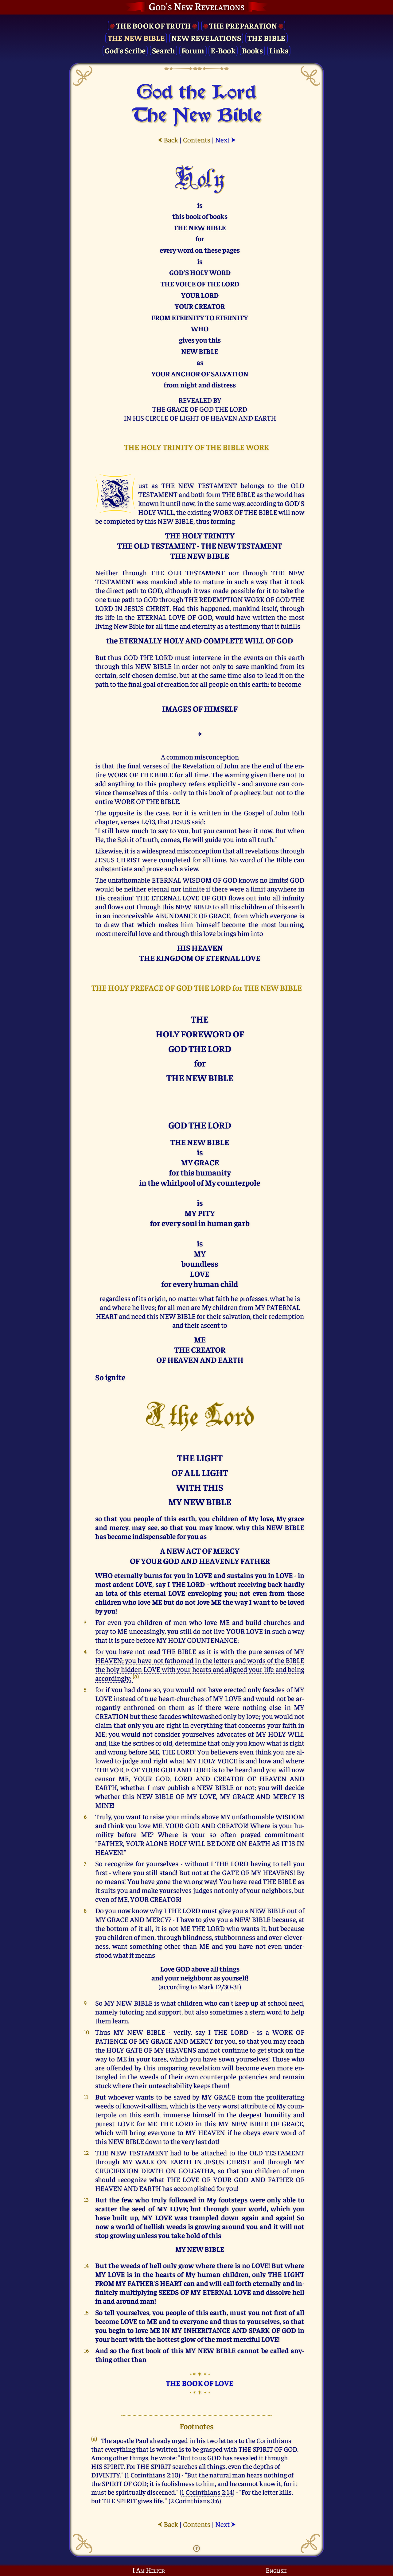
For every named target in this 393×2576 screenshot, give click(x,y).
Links (279, 50)
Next (226, 140)
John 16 (286, 812)
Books (252, 50)
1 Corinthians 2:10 (152, 2475)
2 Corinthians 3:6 (195, 2500)
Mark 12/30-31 (219, 1986)
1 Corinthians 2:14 (207, 2492)
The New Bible (136, 38)
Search (164, 50)
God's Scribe (125, 50)
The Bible (266, 38)
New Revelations (206, 38)
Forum (193, 50)
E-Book (223, 50)
